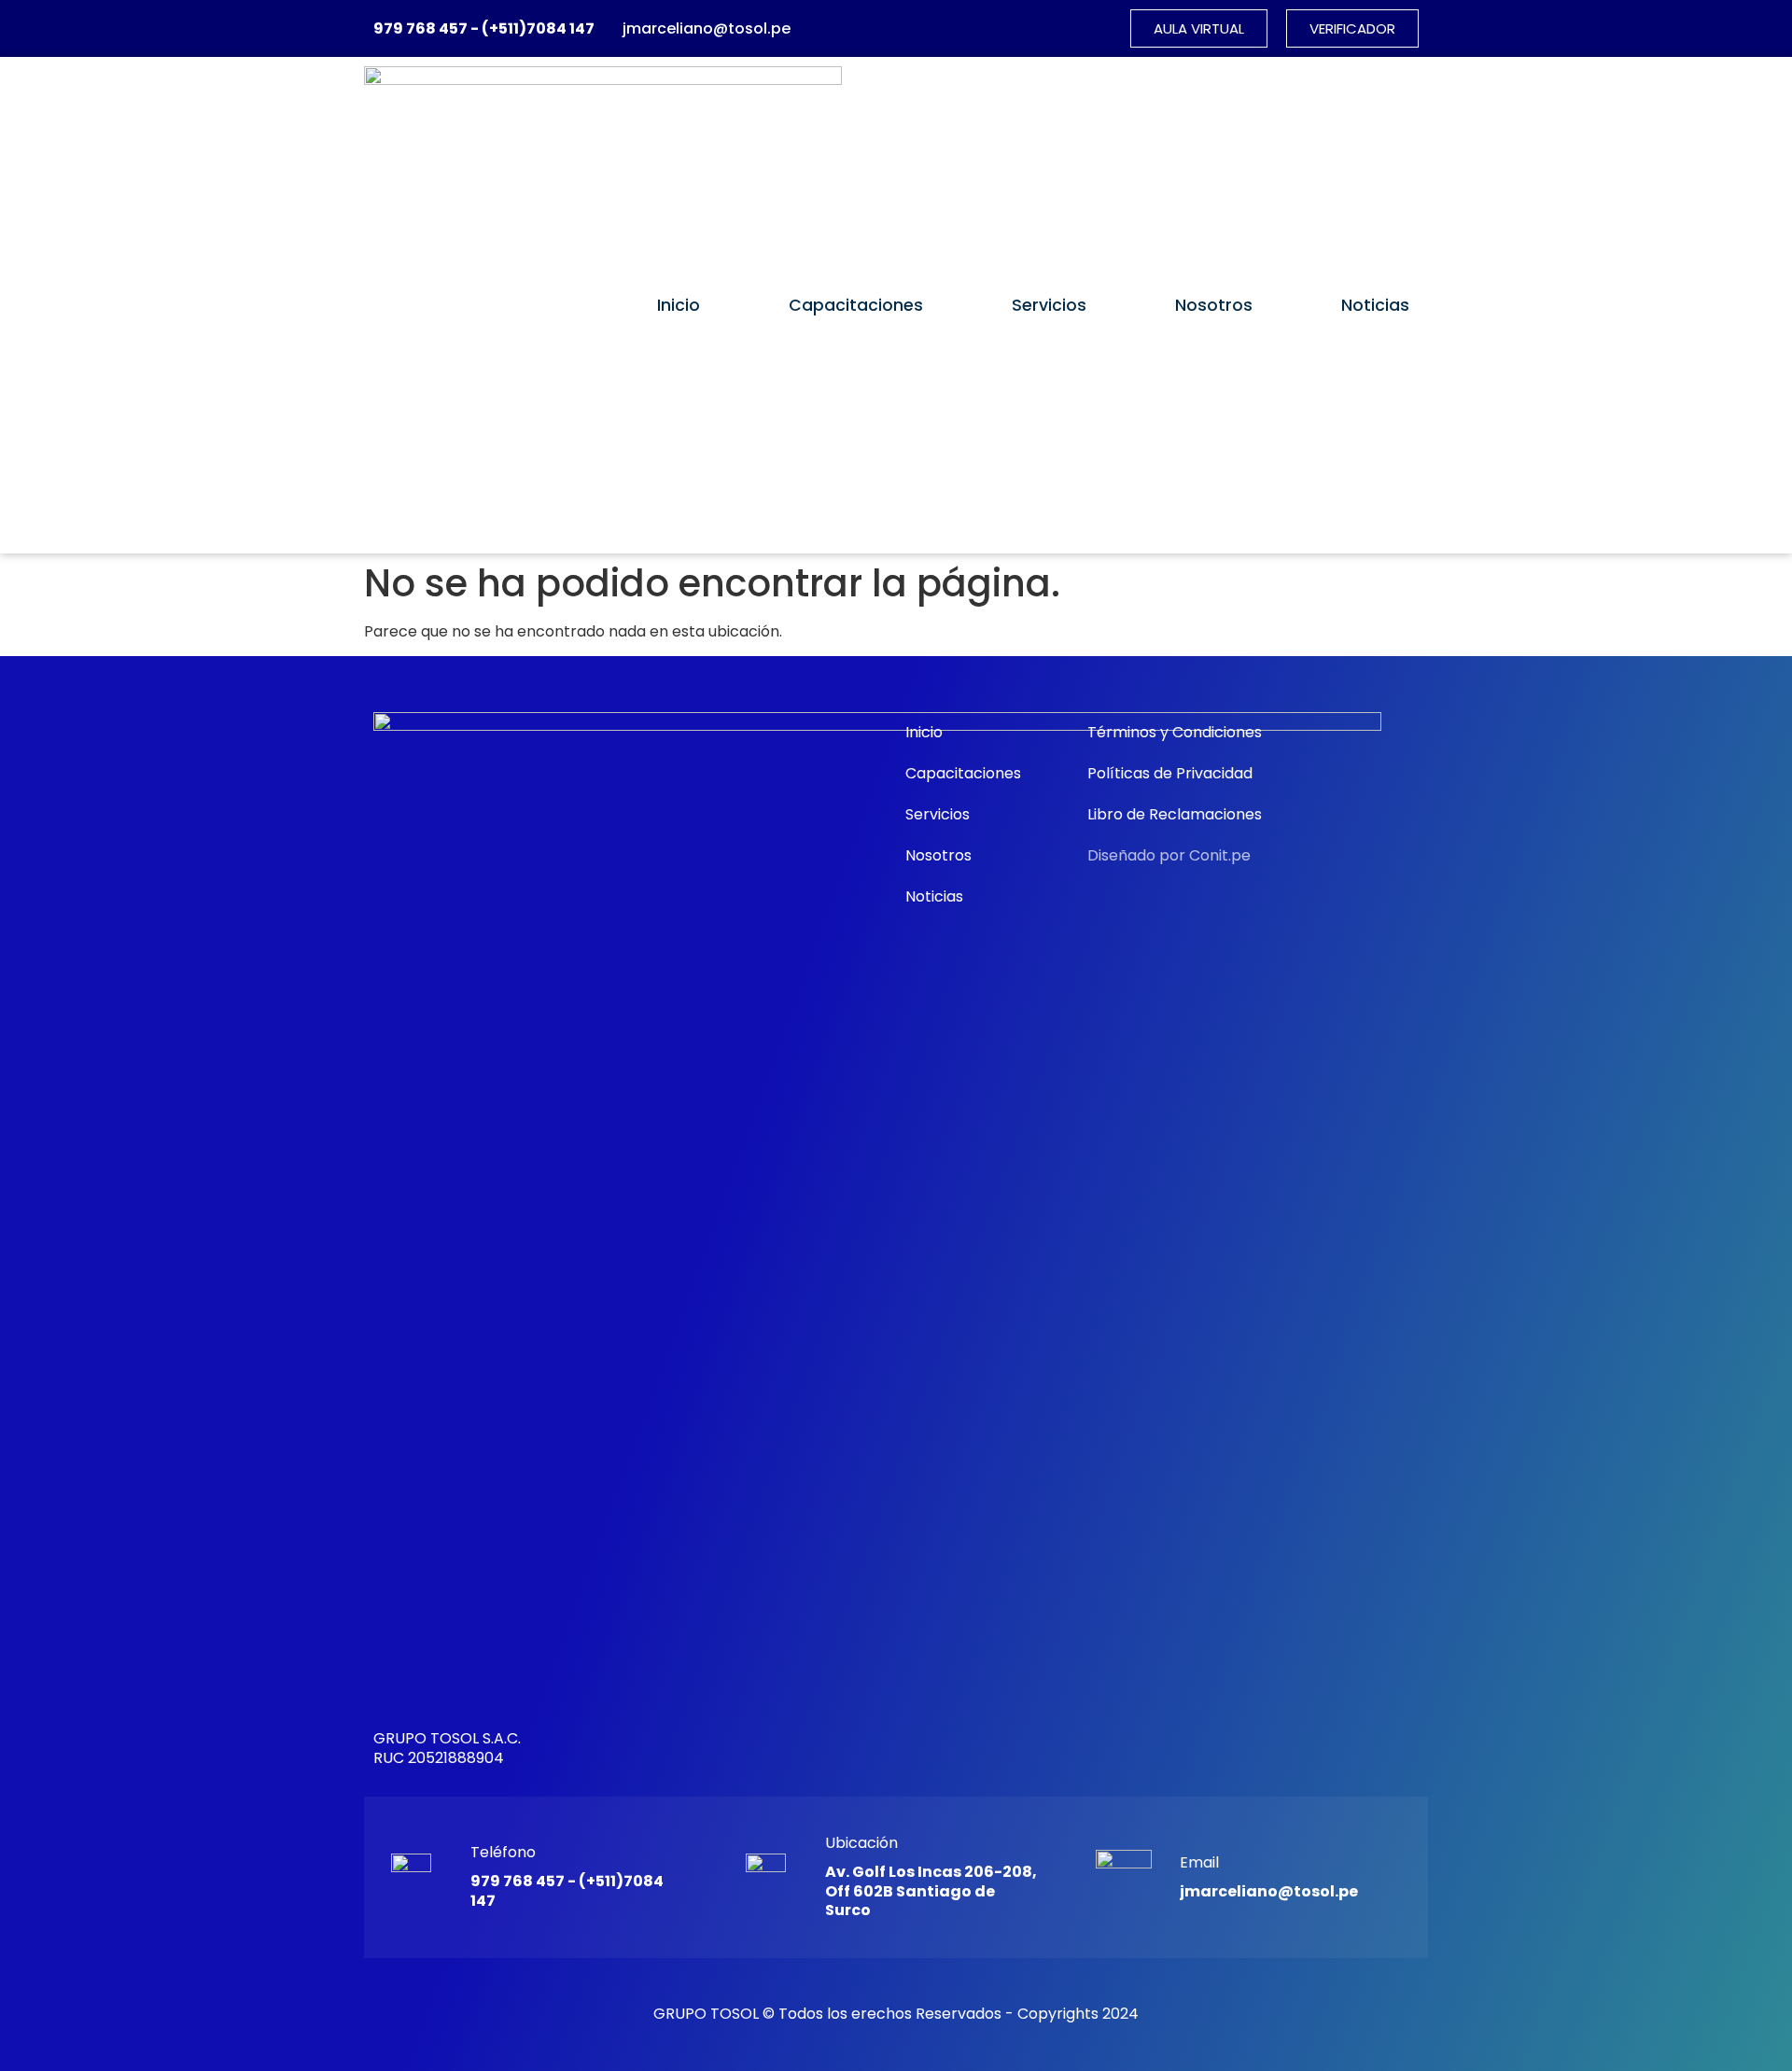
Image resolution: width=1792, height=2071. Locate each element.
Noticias (1375, 305)
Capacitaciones (856, 305)
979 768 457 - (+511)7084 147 (484, 28)
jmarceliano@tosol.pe (707, 28)
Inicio (679, 305)
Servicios (1049, 305)
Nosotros (1214, 305)
